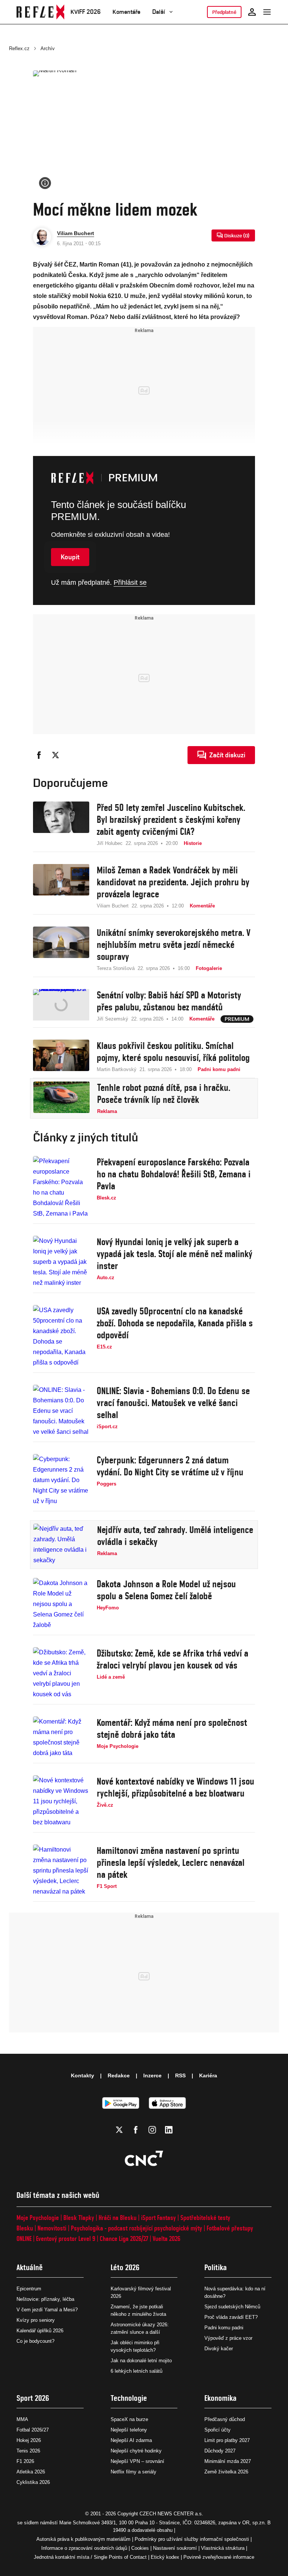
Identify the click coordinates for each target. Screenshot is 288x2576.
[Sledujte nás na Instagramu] (152, 2130)
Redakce (119, 2075)
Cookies (140, 2548)
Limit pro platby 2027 (227, 2440)
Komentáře (126, 12)
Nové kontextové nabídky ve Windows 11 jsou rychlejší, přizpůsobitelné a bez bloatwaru (175, 1787)
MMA (22, 2419)
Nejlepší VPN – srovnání (137, 2461)
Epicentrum (29, 2289)
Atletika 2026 (31, 2472)
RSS (180, 2075)
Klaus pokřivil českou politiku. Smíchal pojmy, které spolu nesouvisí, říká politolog (173, 1052)
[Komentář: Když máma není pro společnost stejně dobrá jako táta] (61, 1737)
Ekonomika (220, 2398)
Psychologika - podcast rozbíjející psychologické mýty (136, 2228)
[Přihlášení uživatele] (252, 12)
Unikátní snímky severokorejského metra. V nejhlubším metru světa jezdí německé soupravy (174, 945)
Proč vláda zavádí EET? (231, 2317)
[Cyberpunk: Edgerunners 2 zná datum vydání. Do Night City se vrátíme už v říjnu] (61, 1480)
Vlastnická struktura (223, 2548)
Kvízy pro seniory (36, 2320)
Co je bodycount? (35, 2341)
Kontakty (82, 2075)
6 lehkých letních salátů (136, 2371)
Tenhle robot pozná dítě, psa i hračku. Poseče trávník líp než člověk (164, 1094)
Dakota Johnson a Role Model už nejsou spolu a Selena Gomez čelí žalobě (166, 1590)
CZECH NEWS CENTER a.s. (171, 2514)
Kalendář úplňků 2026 (40, 2331)
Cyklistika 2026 (33, 2482)
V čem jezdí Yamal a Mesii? (47, 2310)
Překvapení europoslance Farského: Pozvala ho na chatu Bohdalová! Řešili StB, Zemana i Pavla (174, 1174)
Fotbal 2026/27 (33, 2430)
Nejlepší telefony (129, 2430)
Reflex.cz (19, 48)
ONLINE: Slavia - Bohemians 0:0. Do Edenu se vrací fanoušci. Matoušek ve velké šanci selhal (173, 1403)
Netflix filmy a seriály (133, 2472)
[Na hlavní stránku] (40, 12)
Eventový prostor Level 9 (66, 2239)
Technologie (129, 2398)
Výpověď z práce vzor (228, 2338)
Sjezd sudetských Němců (232, 2307)
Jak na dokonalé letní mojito (141, 2361)
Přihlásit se (130, 583)
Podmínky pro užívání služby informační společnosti (192, 2539)
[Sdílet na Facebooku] (39, 755)
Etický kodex (165, 2557)
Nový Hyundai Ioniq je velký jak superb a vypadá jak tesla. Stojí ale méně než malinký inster (175, 1254)
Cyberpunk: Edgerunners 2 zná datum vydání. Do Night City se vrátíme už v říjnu (170, 1466)
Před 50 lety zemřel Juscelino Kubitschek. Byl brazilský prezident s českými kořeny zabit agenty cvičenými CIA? (171, 819)
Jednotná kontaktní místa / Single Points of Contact (90, 2557)
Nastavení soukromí (175, 2548)
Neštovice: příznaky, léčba (45, 2299)
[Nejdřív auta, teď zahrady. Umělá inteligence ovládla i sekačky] (61, 1545)
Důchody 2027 (220, 2451)
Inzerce (152, 2075)
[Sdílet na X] (55, 755)
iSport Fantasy (158, 2218)
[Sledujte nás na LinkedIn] (169, 2130)
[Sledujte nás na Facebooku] (136, 2130)
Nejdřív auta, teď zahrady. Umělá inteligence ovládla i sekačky (175, 1536)
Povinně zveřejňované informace (219, 2557)
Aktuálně (30, 2267)
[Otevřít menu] (267, 12)
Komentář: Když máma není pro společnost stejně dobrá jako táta (172, 1728)
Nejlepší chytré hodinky (136, 2451)
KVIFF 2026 (85, 12)
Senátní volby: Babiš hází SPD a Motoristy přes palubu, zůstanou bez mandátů (169, 1001)
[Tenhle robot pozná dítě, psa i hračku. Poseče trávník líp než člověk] (61, 1098)
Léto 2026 (125, 2267)
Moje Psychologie (38, 2218)
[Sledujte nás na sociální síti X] (119, 2130)
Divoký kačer (219, 2349)
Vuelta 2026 (166, 2239)
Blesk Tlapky (79, 2218)
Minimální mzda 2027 (228, 2461)
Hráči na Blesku (118, 2218)
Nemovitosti (52, 2228)
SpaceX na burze (129, 2419)
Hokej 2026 (29, 2440)
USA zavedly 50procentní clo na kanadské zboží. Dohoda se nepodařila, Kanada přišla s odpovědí (175, 1323)
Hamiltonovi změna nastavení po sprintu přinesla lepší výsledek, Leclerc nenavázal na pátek (171, 1862)
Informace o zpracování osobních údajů (84, 2548)
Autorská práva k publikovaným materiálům (83, 2539)
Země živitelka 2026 (226, 2472)
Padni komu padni (224, 2328)
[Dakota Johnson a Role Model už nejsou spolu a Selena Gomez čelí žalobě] (61, 1604)
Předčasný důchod (225, 2419)
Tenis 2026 (28, 2451)
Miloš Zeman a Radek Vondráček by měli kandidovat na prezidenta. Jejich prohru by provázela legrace (173, 882)
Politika (216, 2267)
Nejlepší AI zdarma (131, 2440)
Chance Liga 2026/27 (124, 2239)
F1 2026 (25, 2461)
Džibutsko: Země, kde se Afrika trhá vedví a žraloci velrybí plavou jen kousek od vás (172, 1659)
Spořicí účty (217, 2430)
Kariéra (208, 2075)
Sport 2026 (33, 2398)
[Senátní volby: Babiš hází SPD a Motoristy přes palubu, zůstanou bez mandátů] (61, 1006)
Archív (48, 48)
